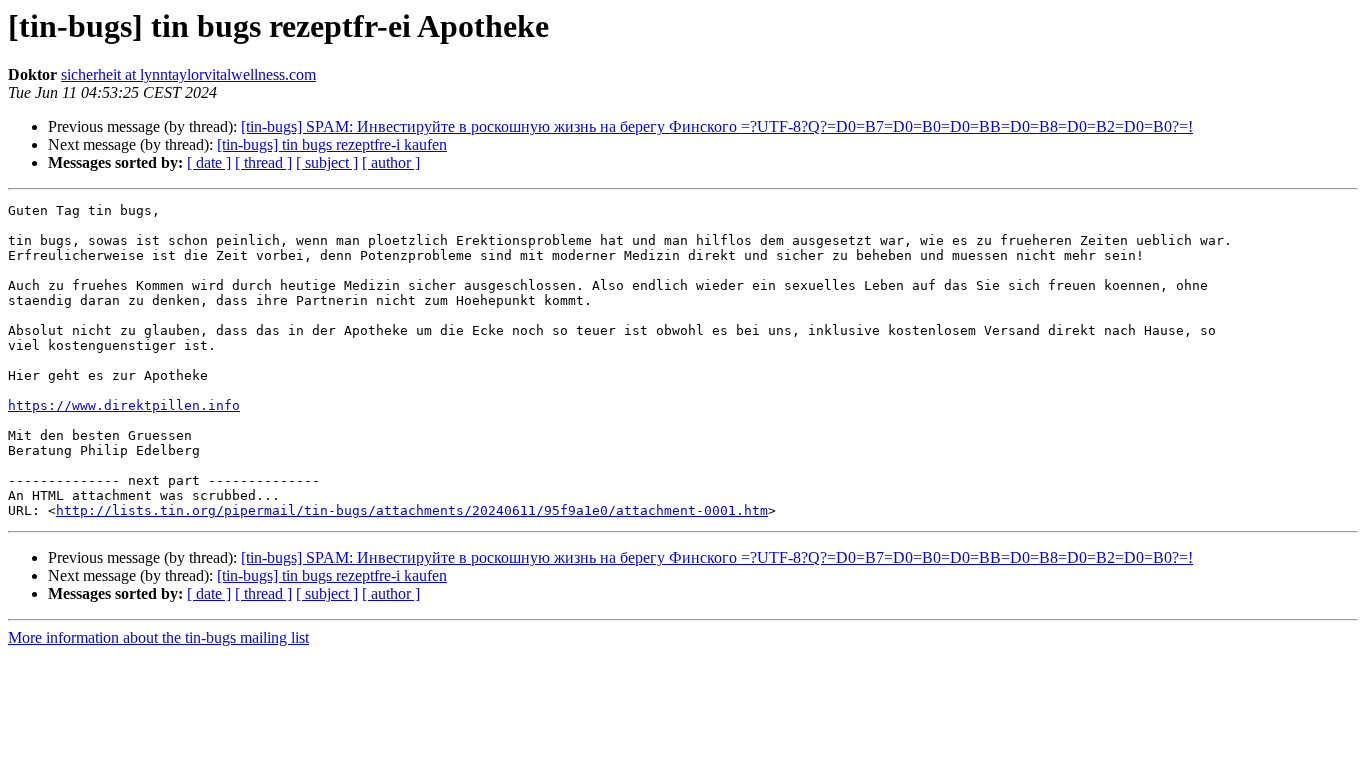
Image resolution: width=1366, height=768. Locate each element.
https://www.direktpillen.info (124, 405)
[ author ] (391, 162)
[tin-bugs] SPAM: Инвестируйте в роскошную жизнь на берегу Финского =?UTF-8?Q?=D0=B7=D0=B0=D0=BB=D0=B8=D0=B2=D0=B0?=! (717, 126)
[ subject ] (327, 162)
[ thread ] (263, 162)
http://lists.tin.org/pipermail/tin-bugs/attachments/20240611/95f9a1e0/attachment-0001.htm (412, 510)
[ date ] (209, 162)
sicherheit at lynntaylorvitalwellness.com (188, 74)
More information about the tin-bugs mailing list (158, 637)
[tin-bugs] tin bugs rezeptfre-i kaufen (332, 144)
